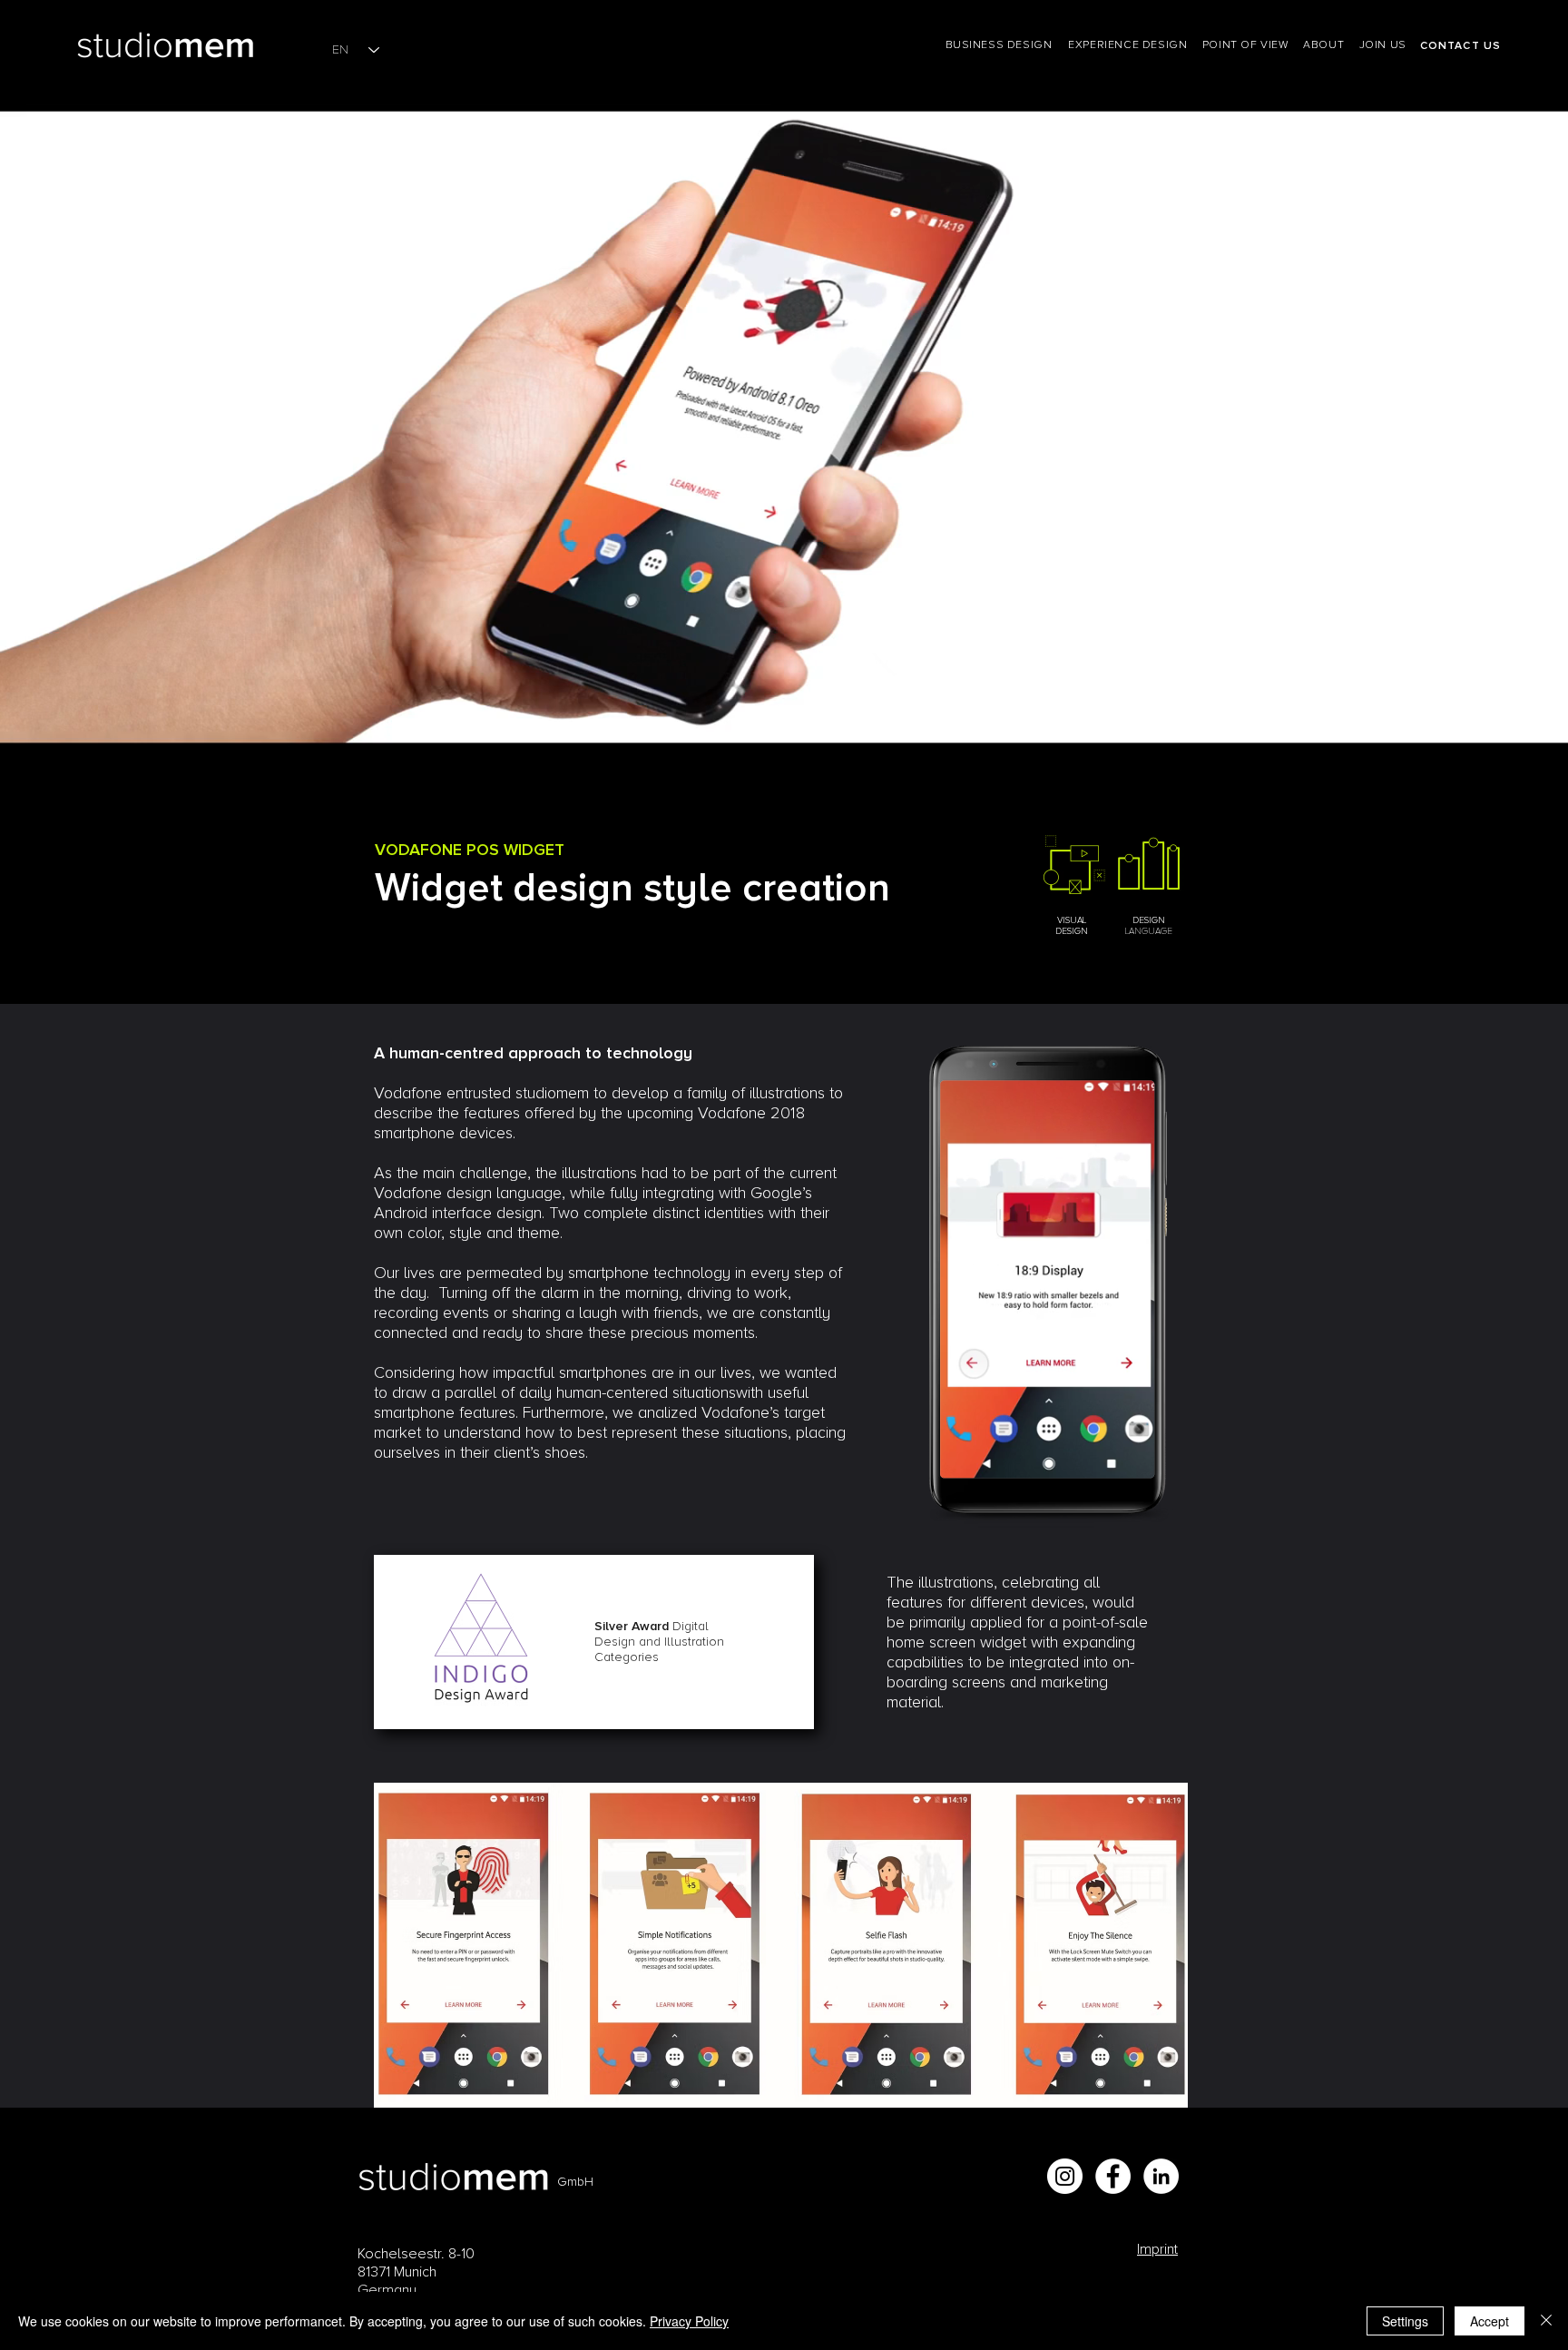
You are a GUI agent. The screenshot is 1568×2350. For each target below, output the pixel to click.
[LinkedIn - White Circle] (1161, 2176)
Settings (1405, 2321)
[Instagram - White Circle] (1065, 2176)
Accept (1490, 2321)
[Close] (1546, 2321)
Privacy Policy (689, 2321)
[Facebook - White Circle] (1113, 2176)
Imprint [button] (1157, 2249)
